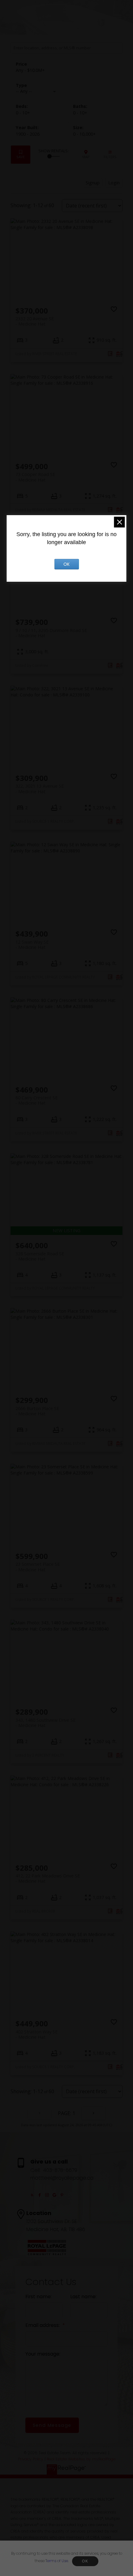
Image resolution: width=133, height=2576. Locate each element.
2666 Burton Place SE (37, 1411)
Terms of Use (57, 2561)
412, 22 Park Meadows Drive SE (48, 1878)
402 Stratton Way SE (36, 2034)
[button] (32, 2195)
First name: (39, 2297)
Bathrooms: (80, 113)
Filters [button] (110, 155)
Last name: (83, 2297)
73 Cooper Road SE (35, 477)
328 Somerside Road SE (40, 1256)
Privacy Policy (31, 2459)
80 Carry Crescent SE (36, 1100)
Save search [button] (20, 155)
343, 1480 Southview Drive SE (45, 1723)
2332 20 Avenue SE (35, 321)
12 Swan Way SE (32, 945)
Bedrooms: (23, 113)
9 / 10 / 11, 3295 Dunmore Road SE (51, 633)
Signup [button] (93, 183)
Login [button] (114, 183)
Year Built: (28, 134)
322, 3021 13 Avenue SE (40, 789)
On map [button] (86, 155)
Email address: (43, 2325)
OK (85, 2561)
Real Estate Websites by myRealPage (81, 2459)
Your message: (43, 2354)
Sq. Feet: (84, 134)
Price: (30, 70)
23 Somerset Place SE (38, 1567)
